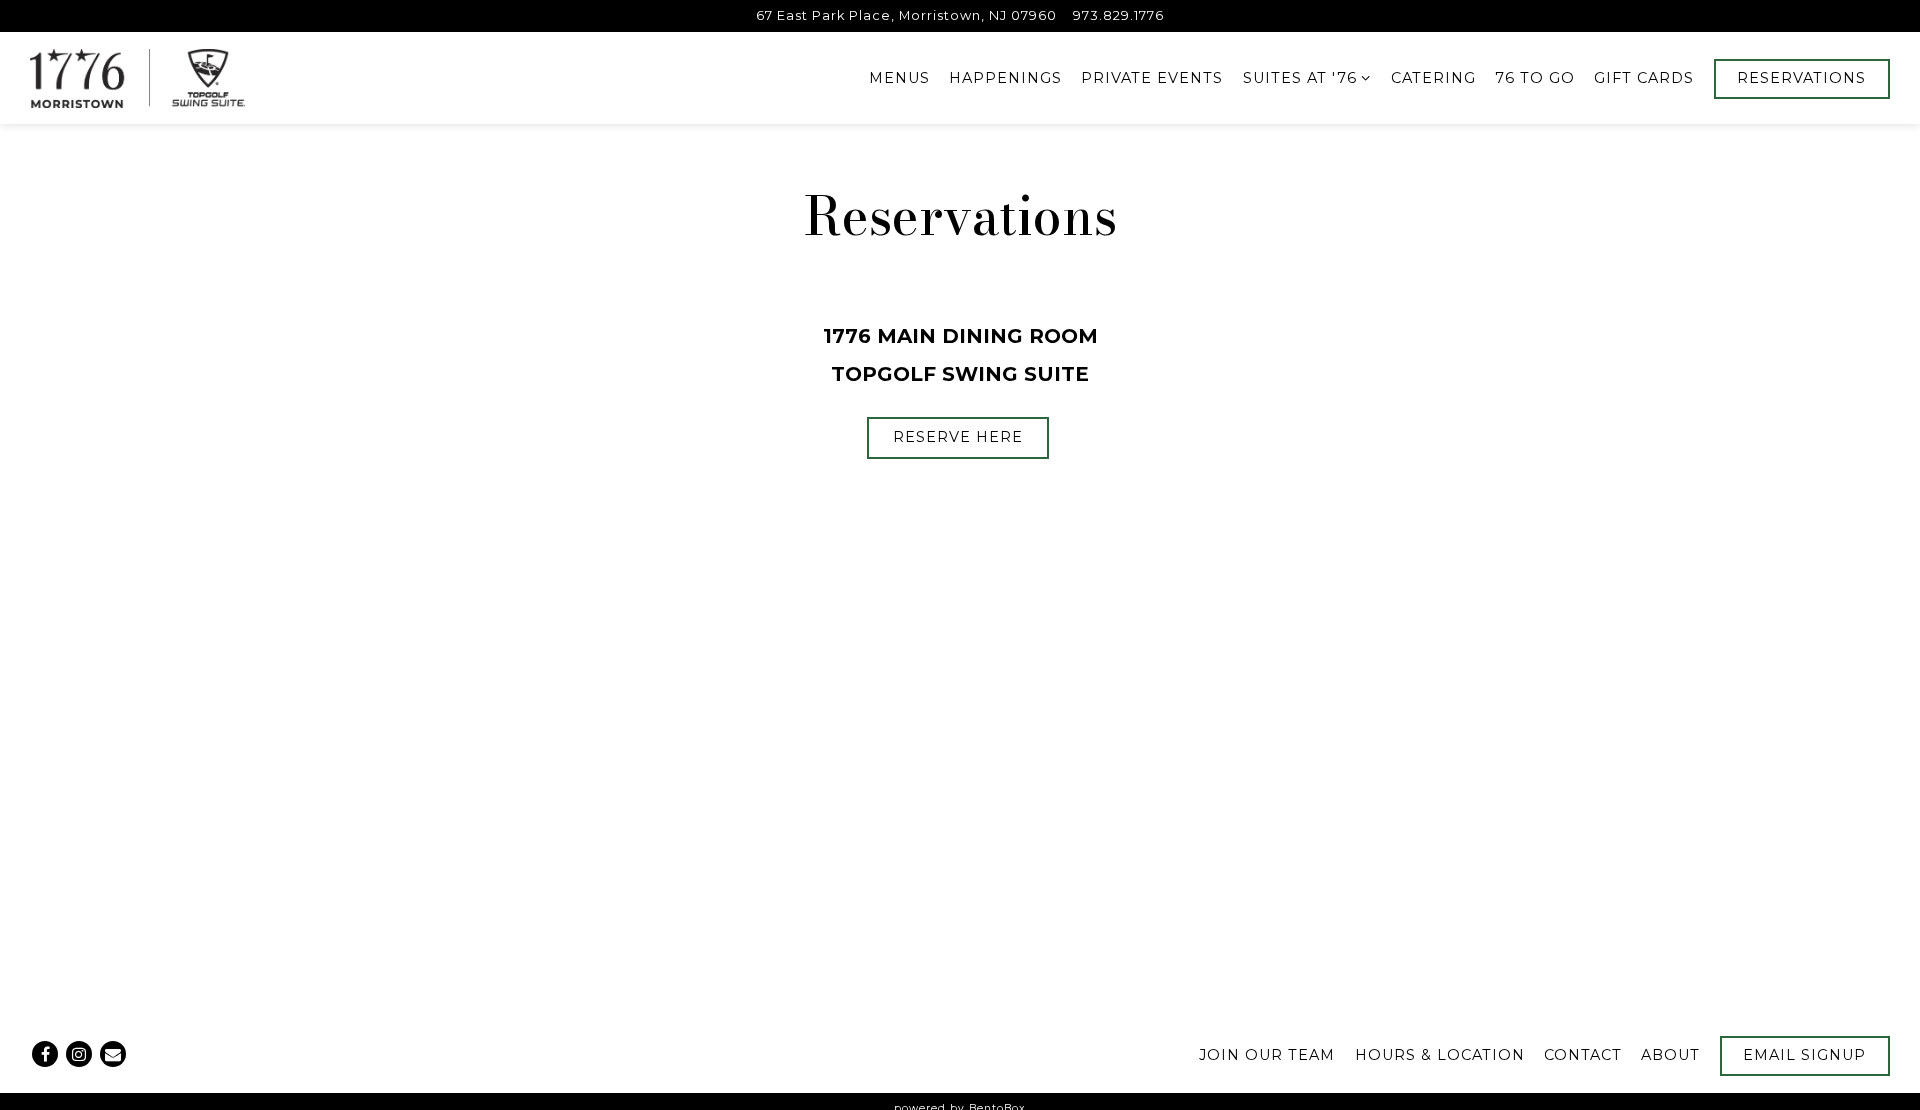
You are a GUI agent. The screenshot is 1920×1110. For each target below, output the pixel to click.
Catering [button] (1433, 78)
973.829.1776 (1118, 15)
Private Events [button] (1152, 78)
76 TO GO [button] (1535, 78)
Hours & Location (1440, 1055)
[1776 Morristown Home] (138, 77)
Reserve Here (958, 437)
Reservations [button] (1801, 78)
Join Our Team (1267, 1055)
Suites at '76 (1307, 77)
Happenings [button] (1005, 78)
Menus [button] (899, 78)
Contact (1583, 1055)
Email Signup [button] (1804, 1055)
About (1670, 1055)
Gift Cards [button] (1644, 78)
